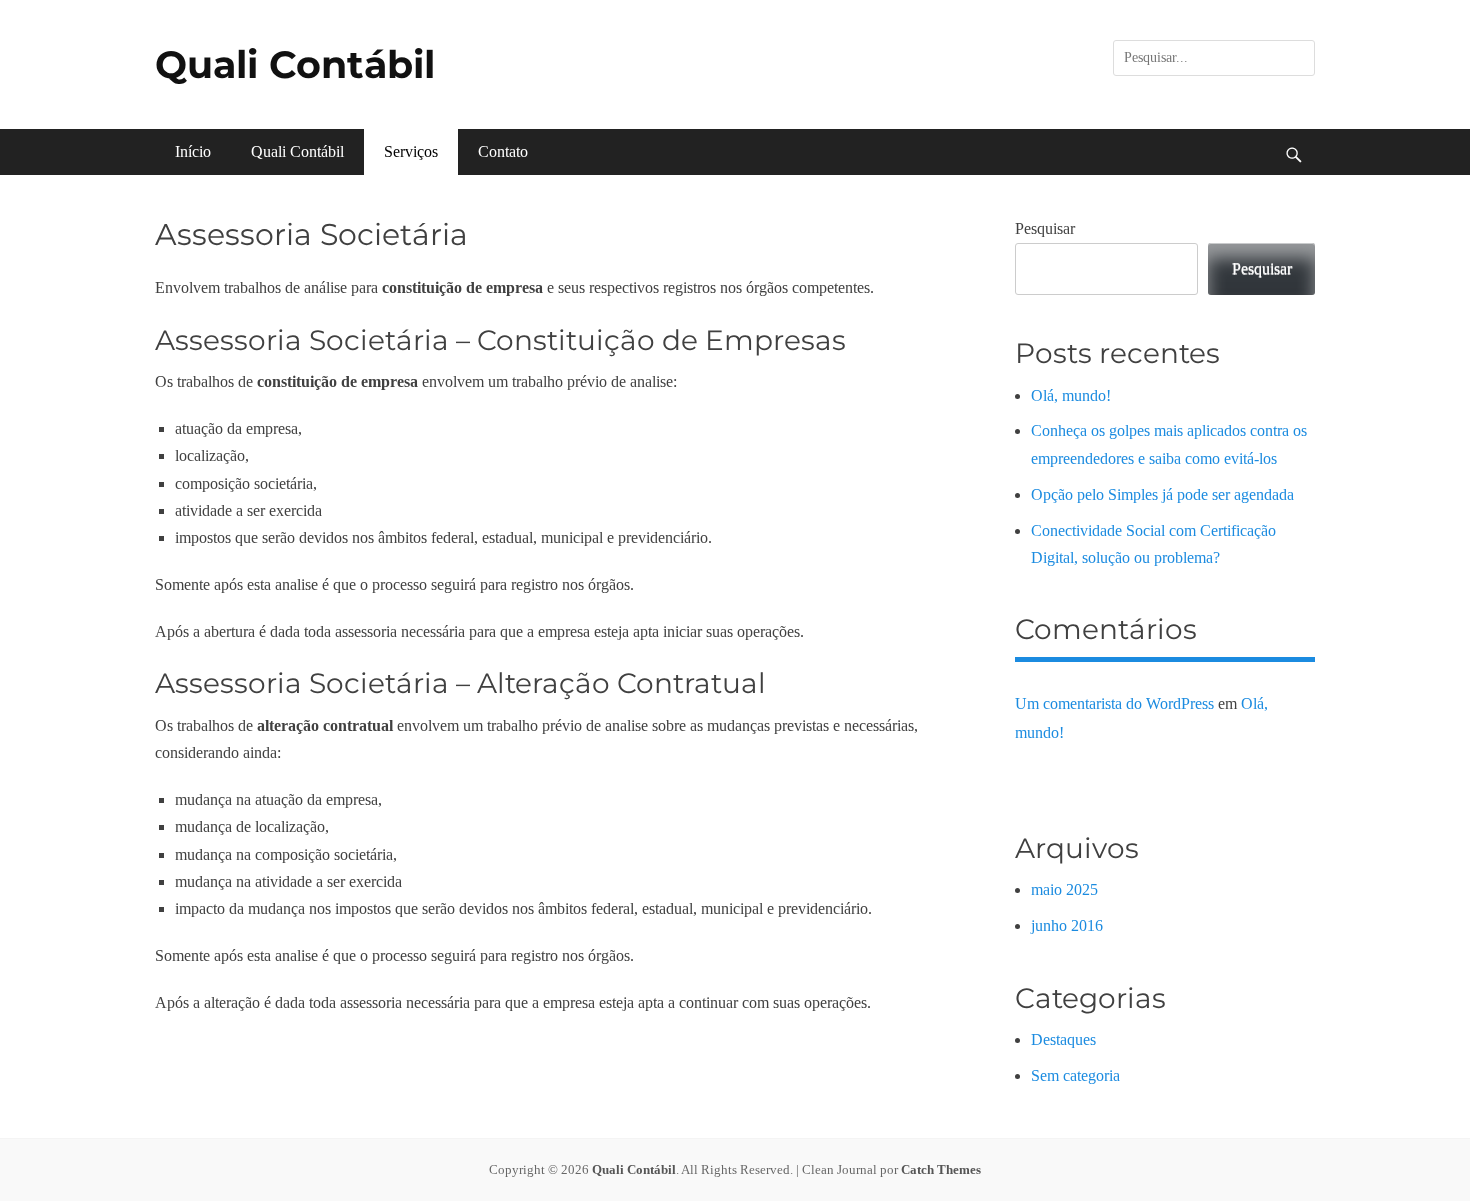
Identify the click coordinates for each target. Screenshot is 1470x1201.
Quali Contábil (295, 64)
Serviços (411, 151)
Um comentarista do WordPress (1114, 703)
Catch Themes (941, 1169)
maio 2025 (1064, 889)
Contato (503, 151)
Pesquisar (1045, 228)
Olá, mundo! (1071, 395)
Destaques (1063, 1039)
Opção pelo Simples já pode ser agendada (1162, 494)
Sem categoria (1075, 1075)
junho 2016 (1067, 925)
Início (193, 151)
